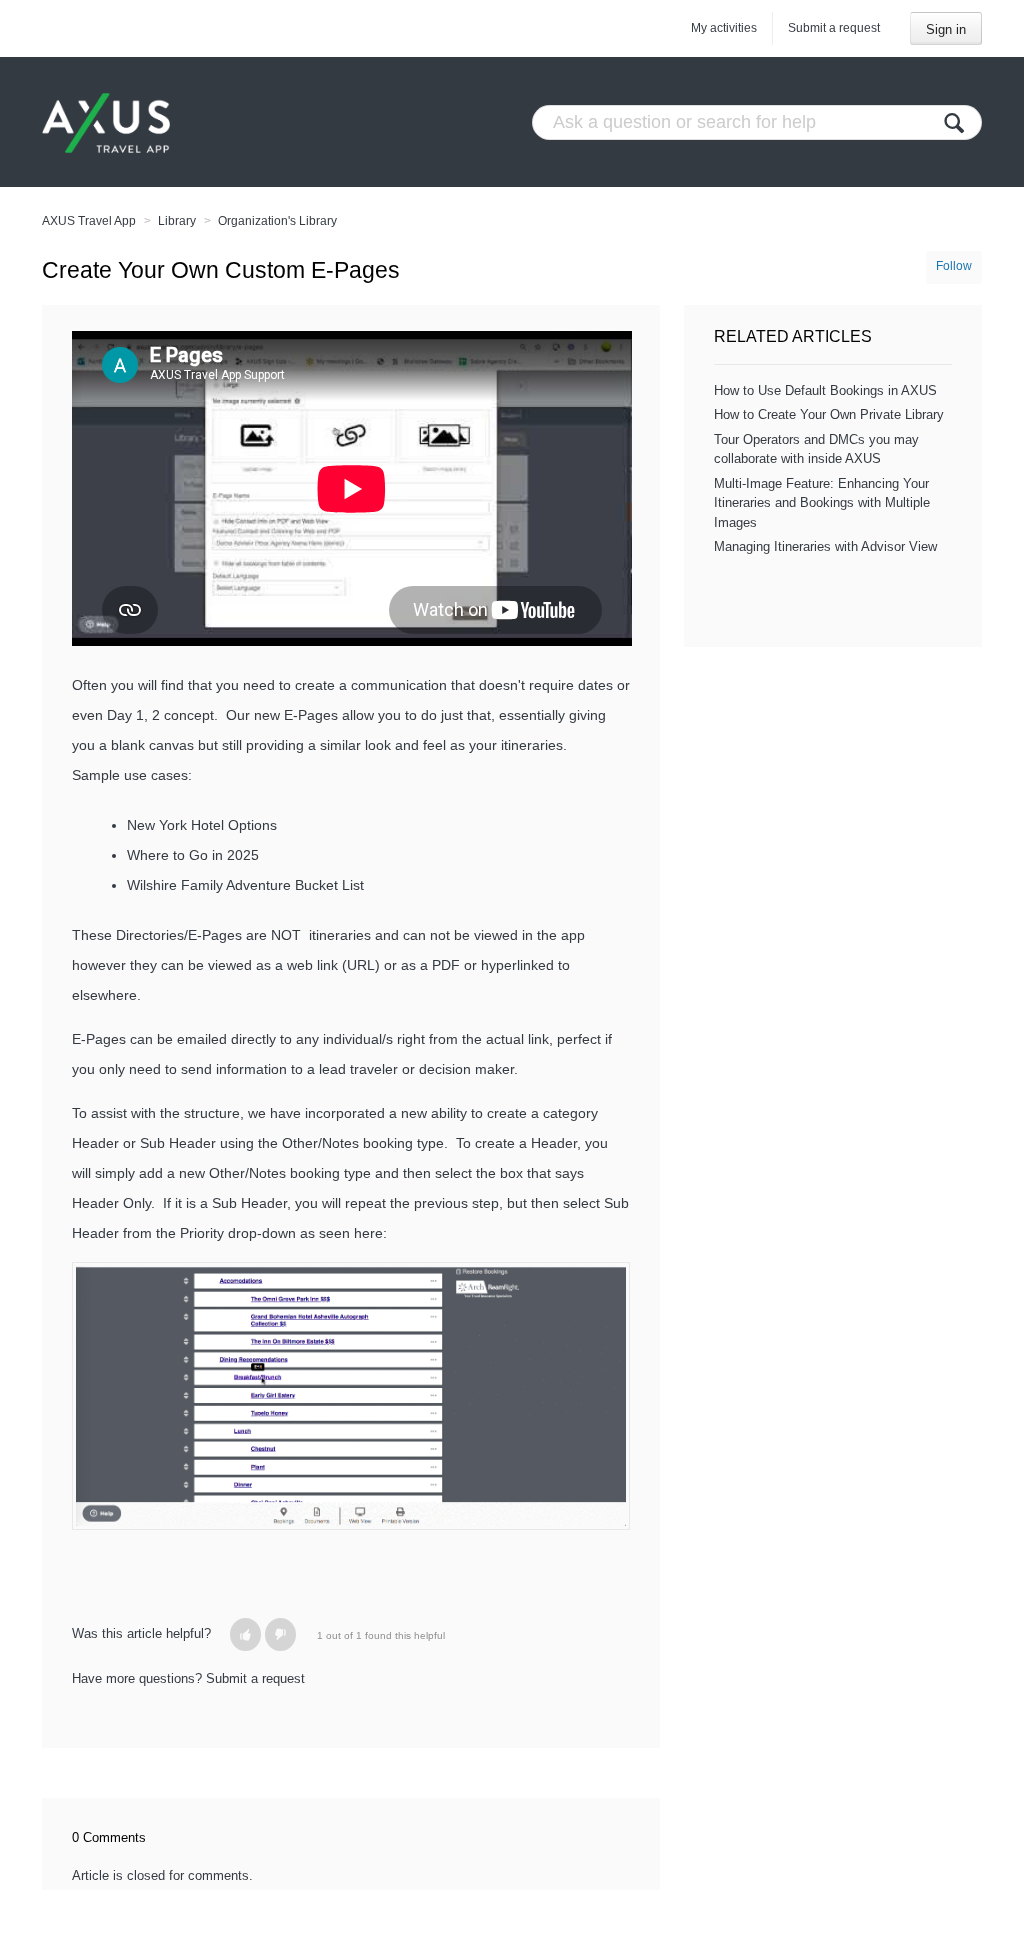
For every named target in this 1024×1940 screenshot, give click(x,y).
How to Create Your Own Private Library (829, 414)
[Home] (106, 122)
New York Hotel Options (202, 825)
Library (177, 221)
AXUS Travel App (89, 221)
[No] (280, 1634)
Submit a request (834, 28)
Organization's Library (277, 221)
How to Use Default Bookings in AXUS (825, 390)
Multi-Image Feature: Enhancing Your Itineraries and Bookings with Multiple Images (822, 503)
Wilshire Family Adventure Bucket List (245, 885)
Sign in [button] (946, 29)
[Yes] (245, 1634)
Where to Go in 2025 (193, 855)
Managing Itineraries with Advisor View (825, 546)
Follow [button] (954, 266)
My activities (724, 28)
